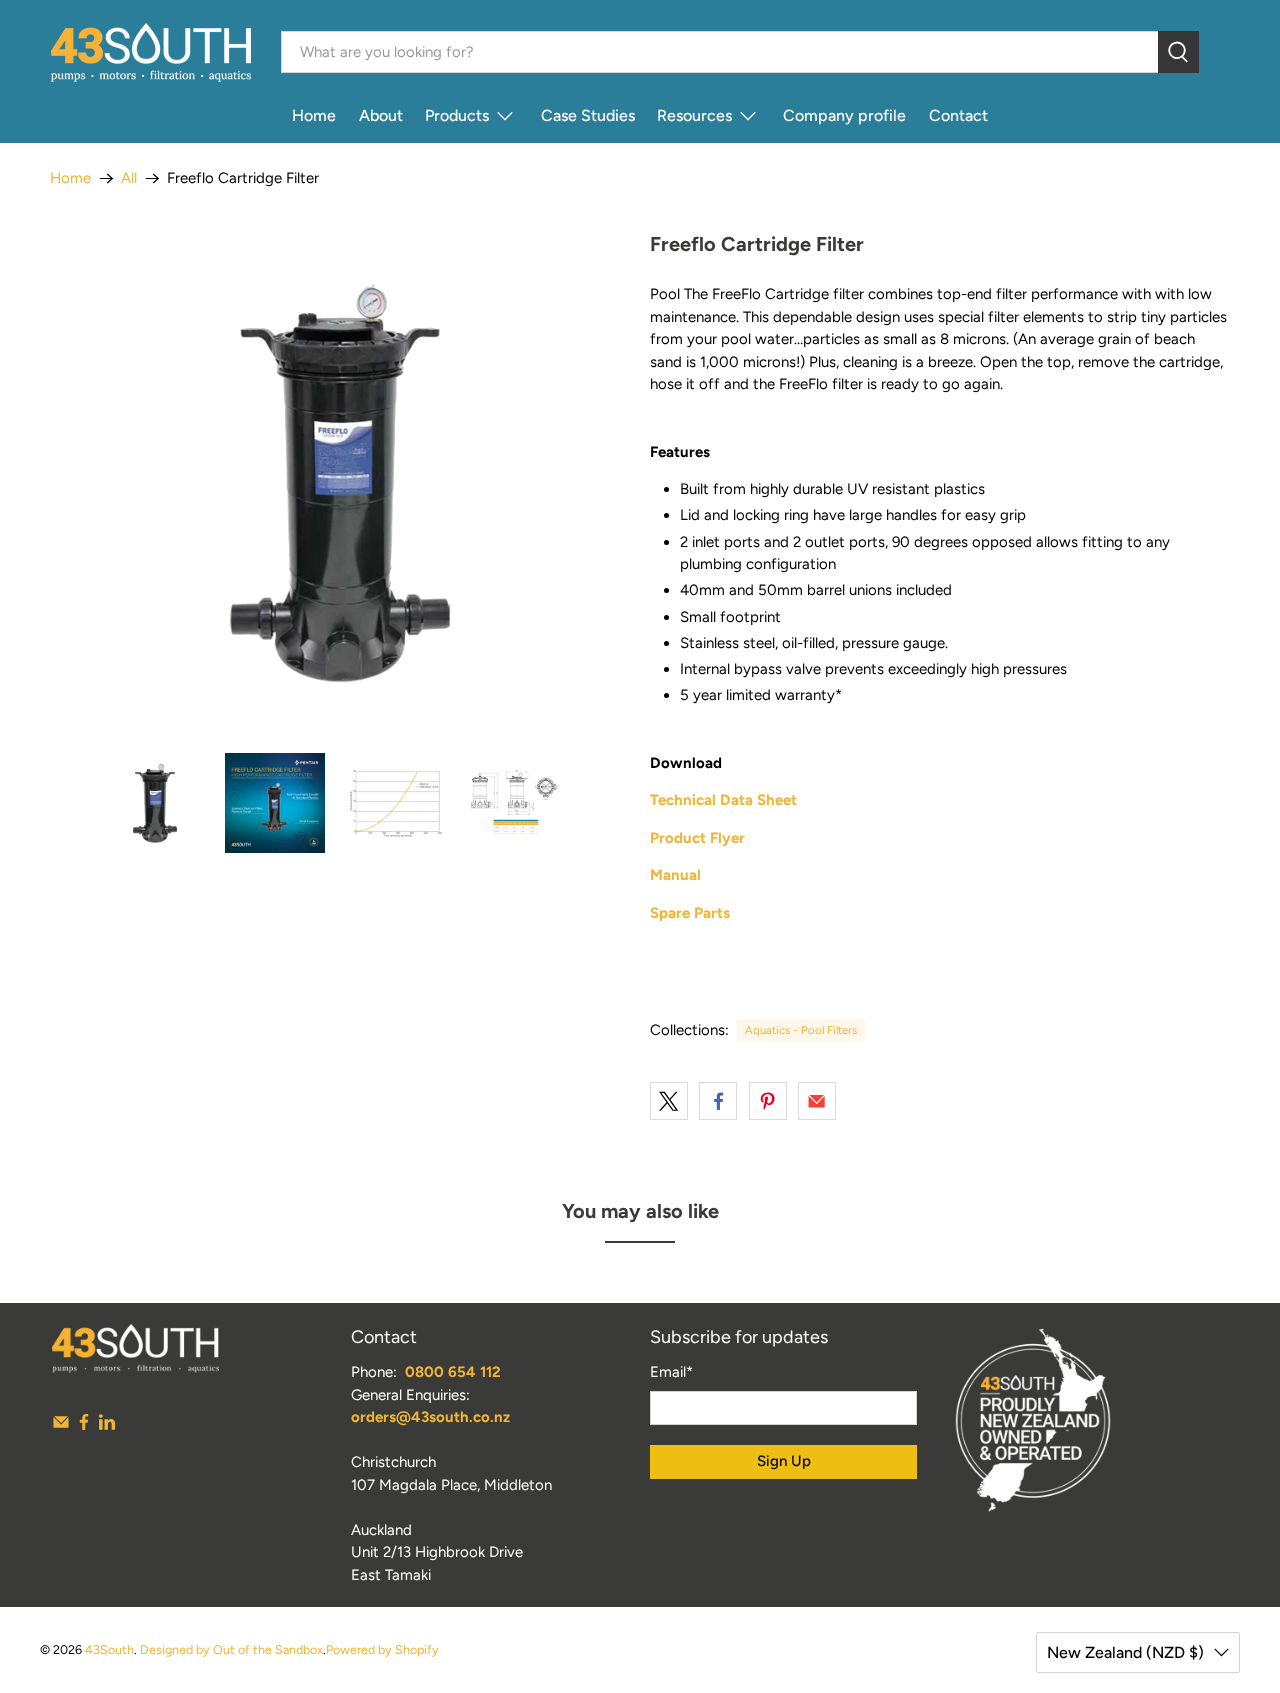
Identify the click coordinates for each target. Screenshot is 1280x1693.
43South (109, 1649)
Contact (958, 115)
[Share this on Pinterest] (768, 1101)
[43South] (151, 52)
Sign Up (784, 1461)
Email (671, 1372)
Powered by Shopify (382, 1649)
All (129, 178)
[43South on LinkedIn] (107, 1426)
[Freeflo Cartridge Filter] (340, 483)
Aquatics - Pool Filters (801, 1030)
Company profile (844, 115)
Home (314, 115)
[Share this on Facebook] (718, 1101)
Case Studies (588, 115)
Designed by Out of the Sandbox (231, 1649)
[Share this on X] (669, 1101)
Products (457, 115)
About (381, 115)
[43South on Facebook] (84, 1426)
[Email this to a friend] (817, 1101)
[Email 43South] (61, 1426)
